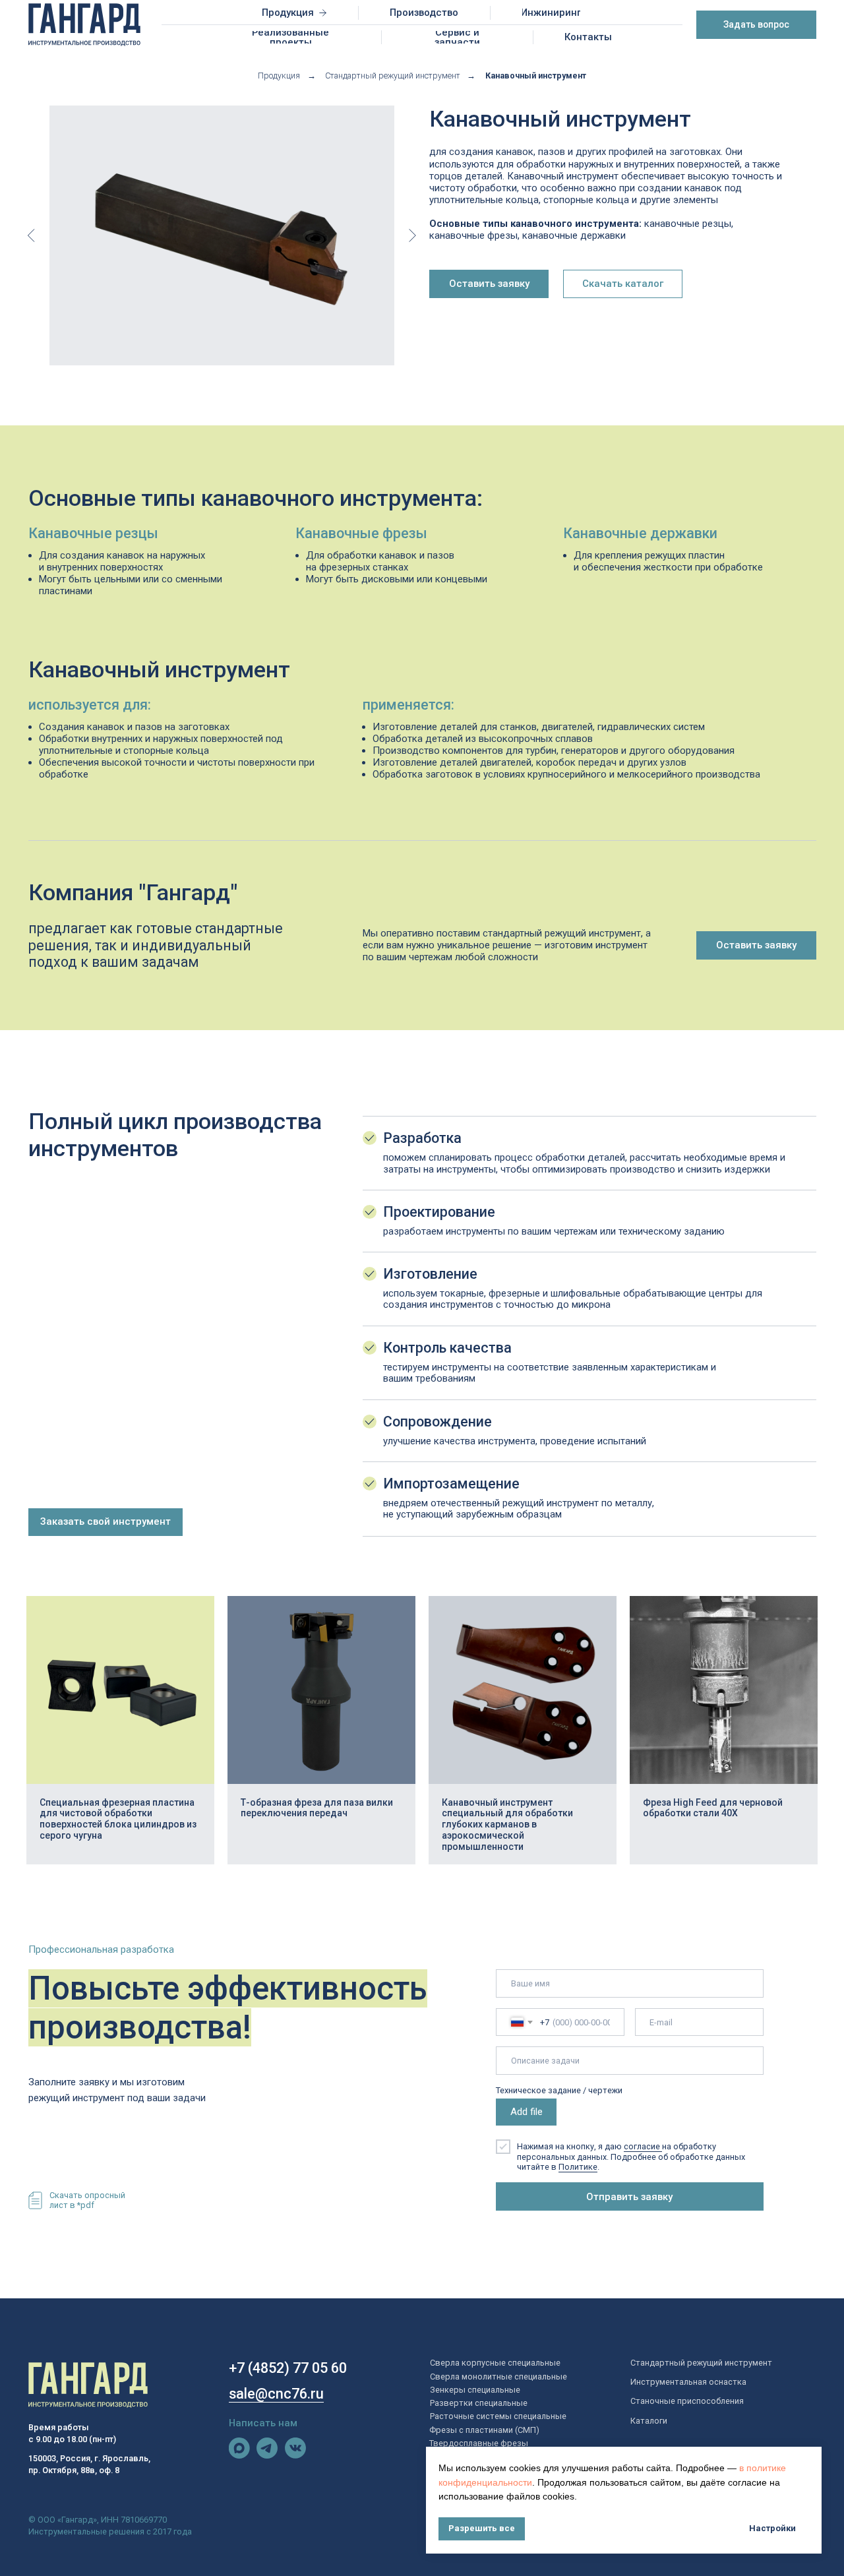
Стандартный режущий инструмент (393, 76)
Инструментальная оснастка (688, 2382)
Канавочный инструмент (536, 76)
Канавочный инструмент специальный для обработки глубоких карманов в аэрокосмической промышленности (507, 1825)
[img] (239, 2448)
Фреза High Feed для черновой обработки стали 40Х (713, 1808)
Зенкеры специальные (475, 2390)
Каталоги (649, 2421)
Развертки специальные (479, 2403)
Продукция (279, 76)
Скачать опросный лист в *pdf (87, 2200)
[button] (756, 25)
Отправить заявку (629, 2197)
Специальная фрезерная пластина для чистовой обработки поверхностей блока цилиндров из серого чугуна (118, 1819)
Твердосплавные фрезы (479, 2443)
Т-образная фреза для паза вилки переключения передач (317, 1808)
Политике (578, 2167)
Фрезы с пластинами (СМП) (484, 2430)
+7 (237, 2368)
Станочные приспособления (687, 2401)
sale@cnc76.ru (276, 2394)
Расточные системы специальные (498, 2416)
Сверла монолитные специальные (498, 2377)
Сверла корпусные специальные (495, 2363)
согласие (643, 2146)
